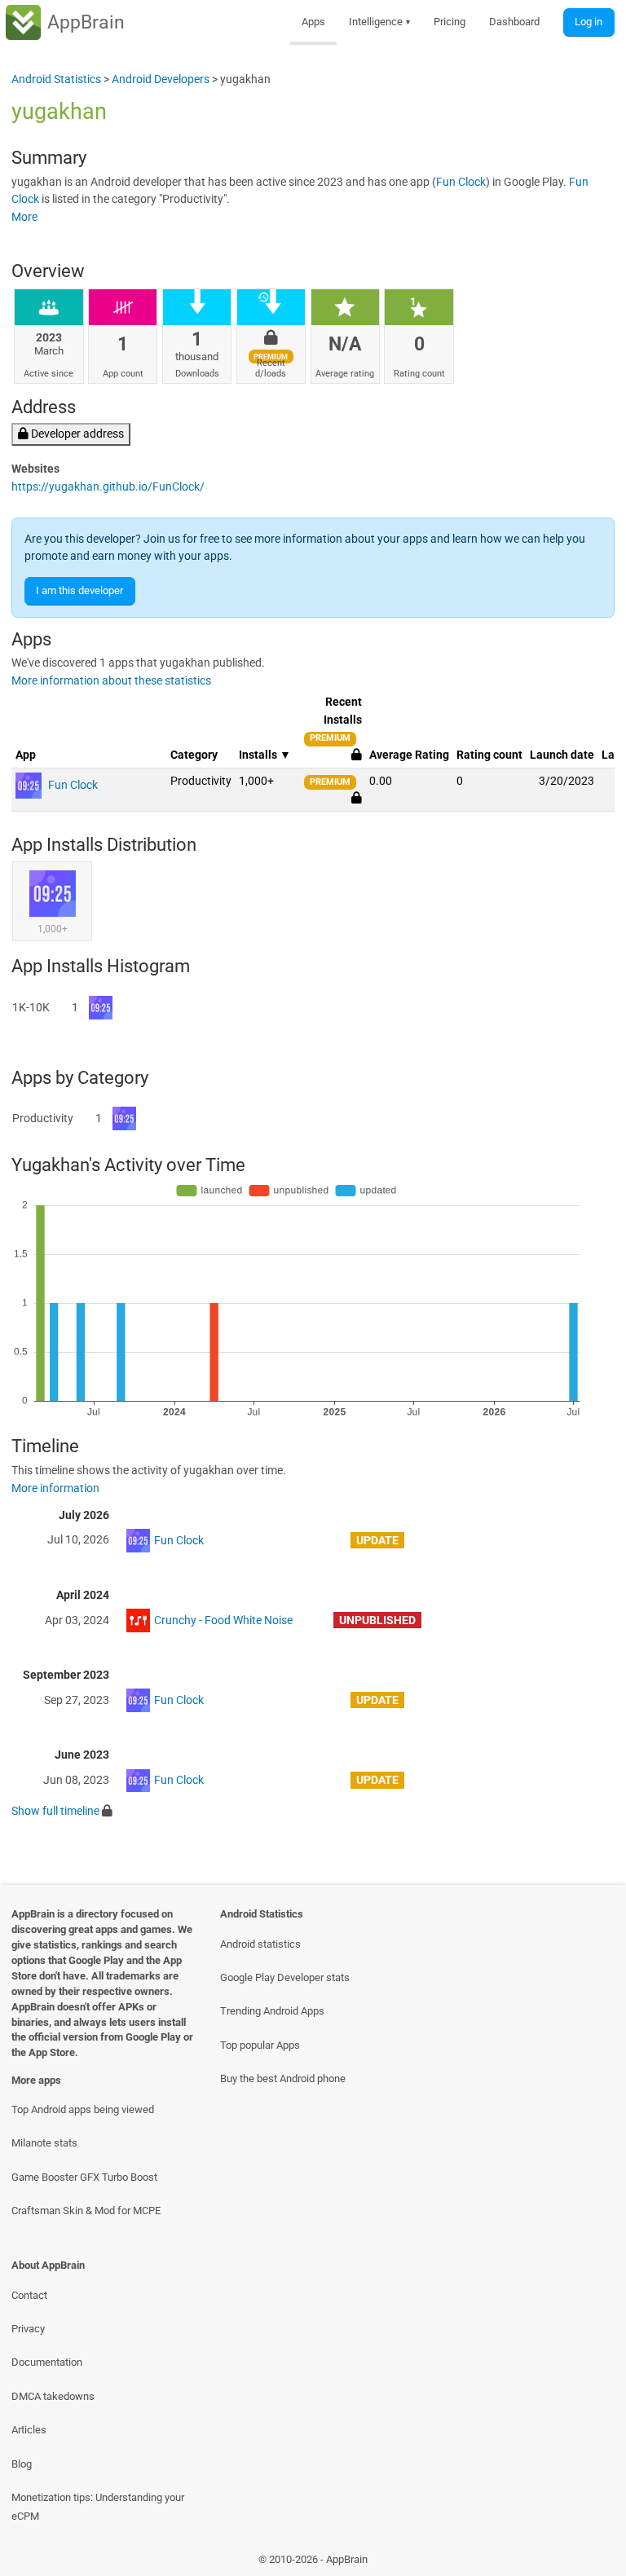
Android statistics (260, 1944)
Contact (29, 2295)
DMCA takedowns (53, 2396)
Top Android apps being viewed (83, 2109)
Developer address (76, 434)
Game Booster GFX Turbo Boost (84, 2177)
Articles (29, 2430)
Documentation (47, 2362)
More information (55, 1488)
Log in (589, 22)
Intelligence (380, 22)
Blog (22, 2464)
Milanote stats (44, 2143)
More (24, 217)
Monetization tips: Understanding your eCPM (98, 2507)
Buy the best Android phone (283, 2078)
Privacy (28, 2329)
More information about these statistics (111, 681)
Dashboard (514, 22)
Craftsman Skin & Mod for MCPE (86, 2211)
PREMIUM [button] (330, 738)
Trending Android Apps (272, 2011)
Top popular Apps (260, 2045)
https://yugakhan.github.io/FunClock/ (108, 487)
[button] (357, 798)
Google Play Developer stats (285, 1977)
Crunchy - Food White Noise (223, 1620)
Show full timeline (55, 1811)
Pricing (450, 22)
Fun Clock (461, 182)
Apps (313, 22)
